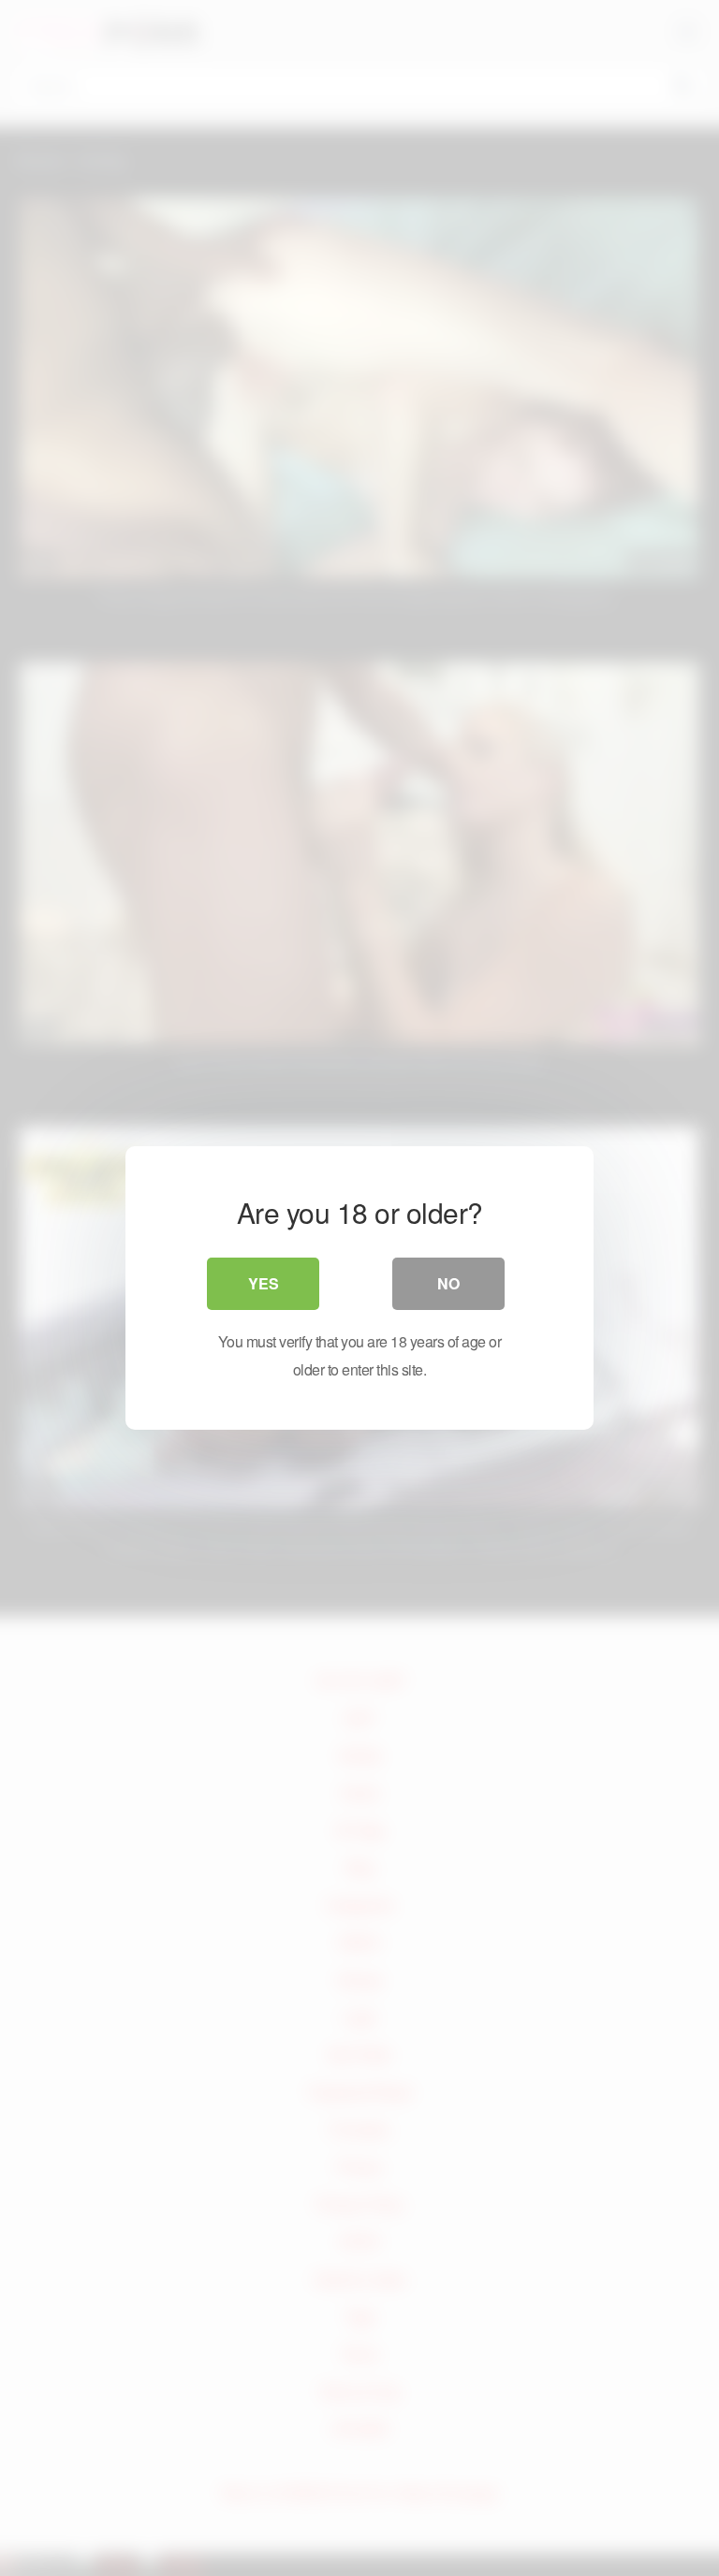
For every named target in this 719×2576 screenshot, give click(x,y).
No (448, 1283)
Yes (264, 1283)
